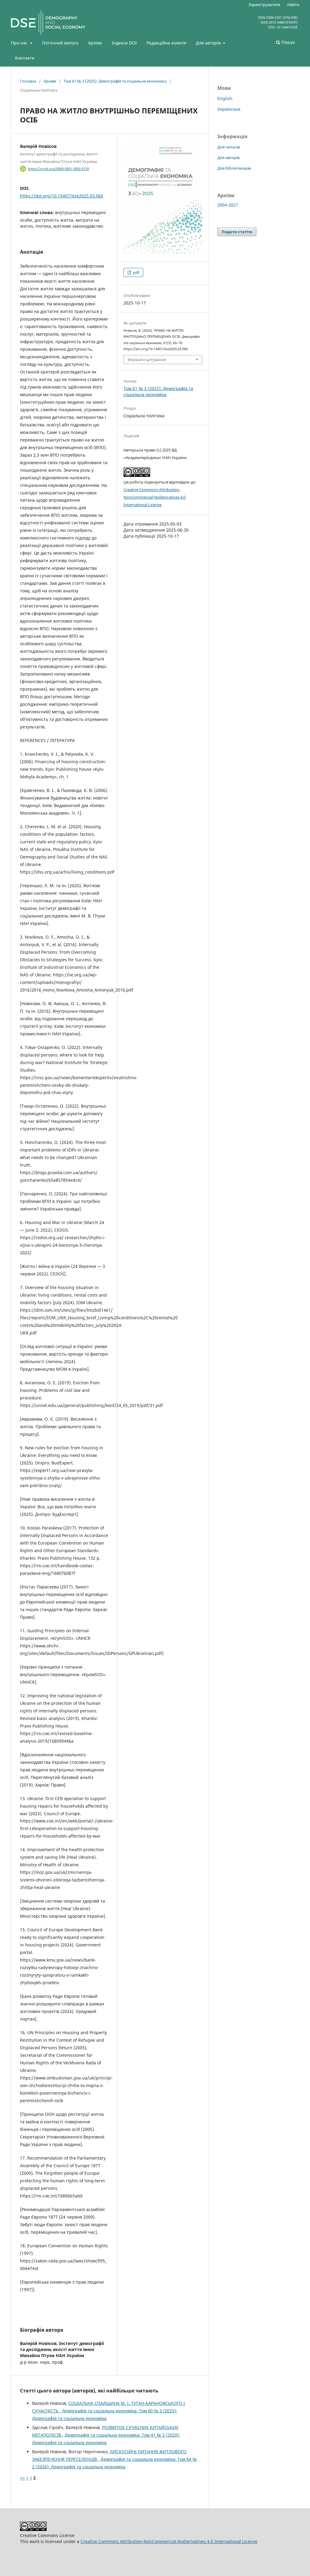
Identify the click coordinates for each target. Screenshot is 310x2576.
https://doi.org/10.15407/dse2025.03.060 (62, 196)
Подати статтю (237, 232)
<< (22, 2478)
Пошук (287, 42)
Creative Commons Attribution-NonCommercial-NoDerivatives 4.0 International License (155, 497)
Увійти (293, 5)
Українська (229, 109)
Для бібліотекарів (234, 168)
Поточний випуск (60, 43)
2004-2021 (228, 205)
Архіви (95, 43)
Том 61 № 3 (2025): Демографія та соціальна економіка (115, 81)
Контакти (25, 58)
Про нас (20, 43)
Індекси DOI (124, 43)
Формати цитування (147, 360)
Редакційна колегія (166, 43)
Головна (28, 81)
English (225, 98)
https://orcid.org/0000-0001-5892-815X (58, 169)
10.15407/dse (287, 27)
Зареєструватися (264, 5)
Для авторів (209, 43)
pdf (135, 272)
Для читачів (229, 147)
